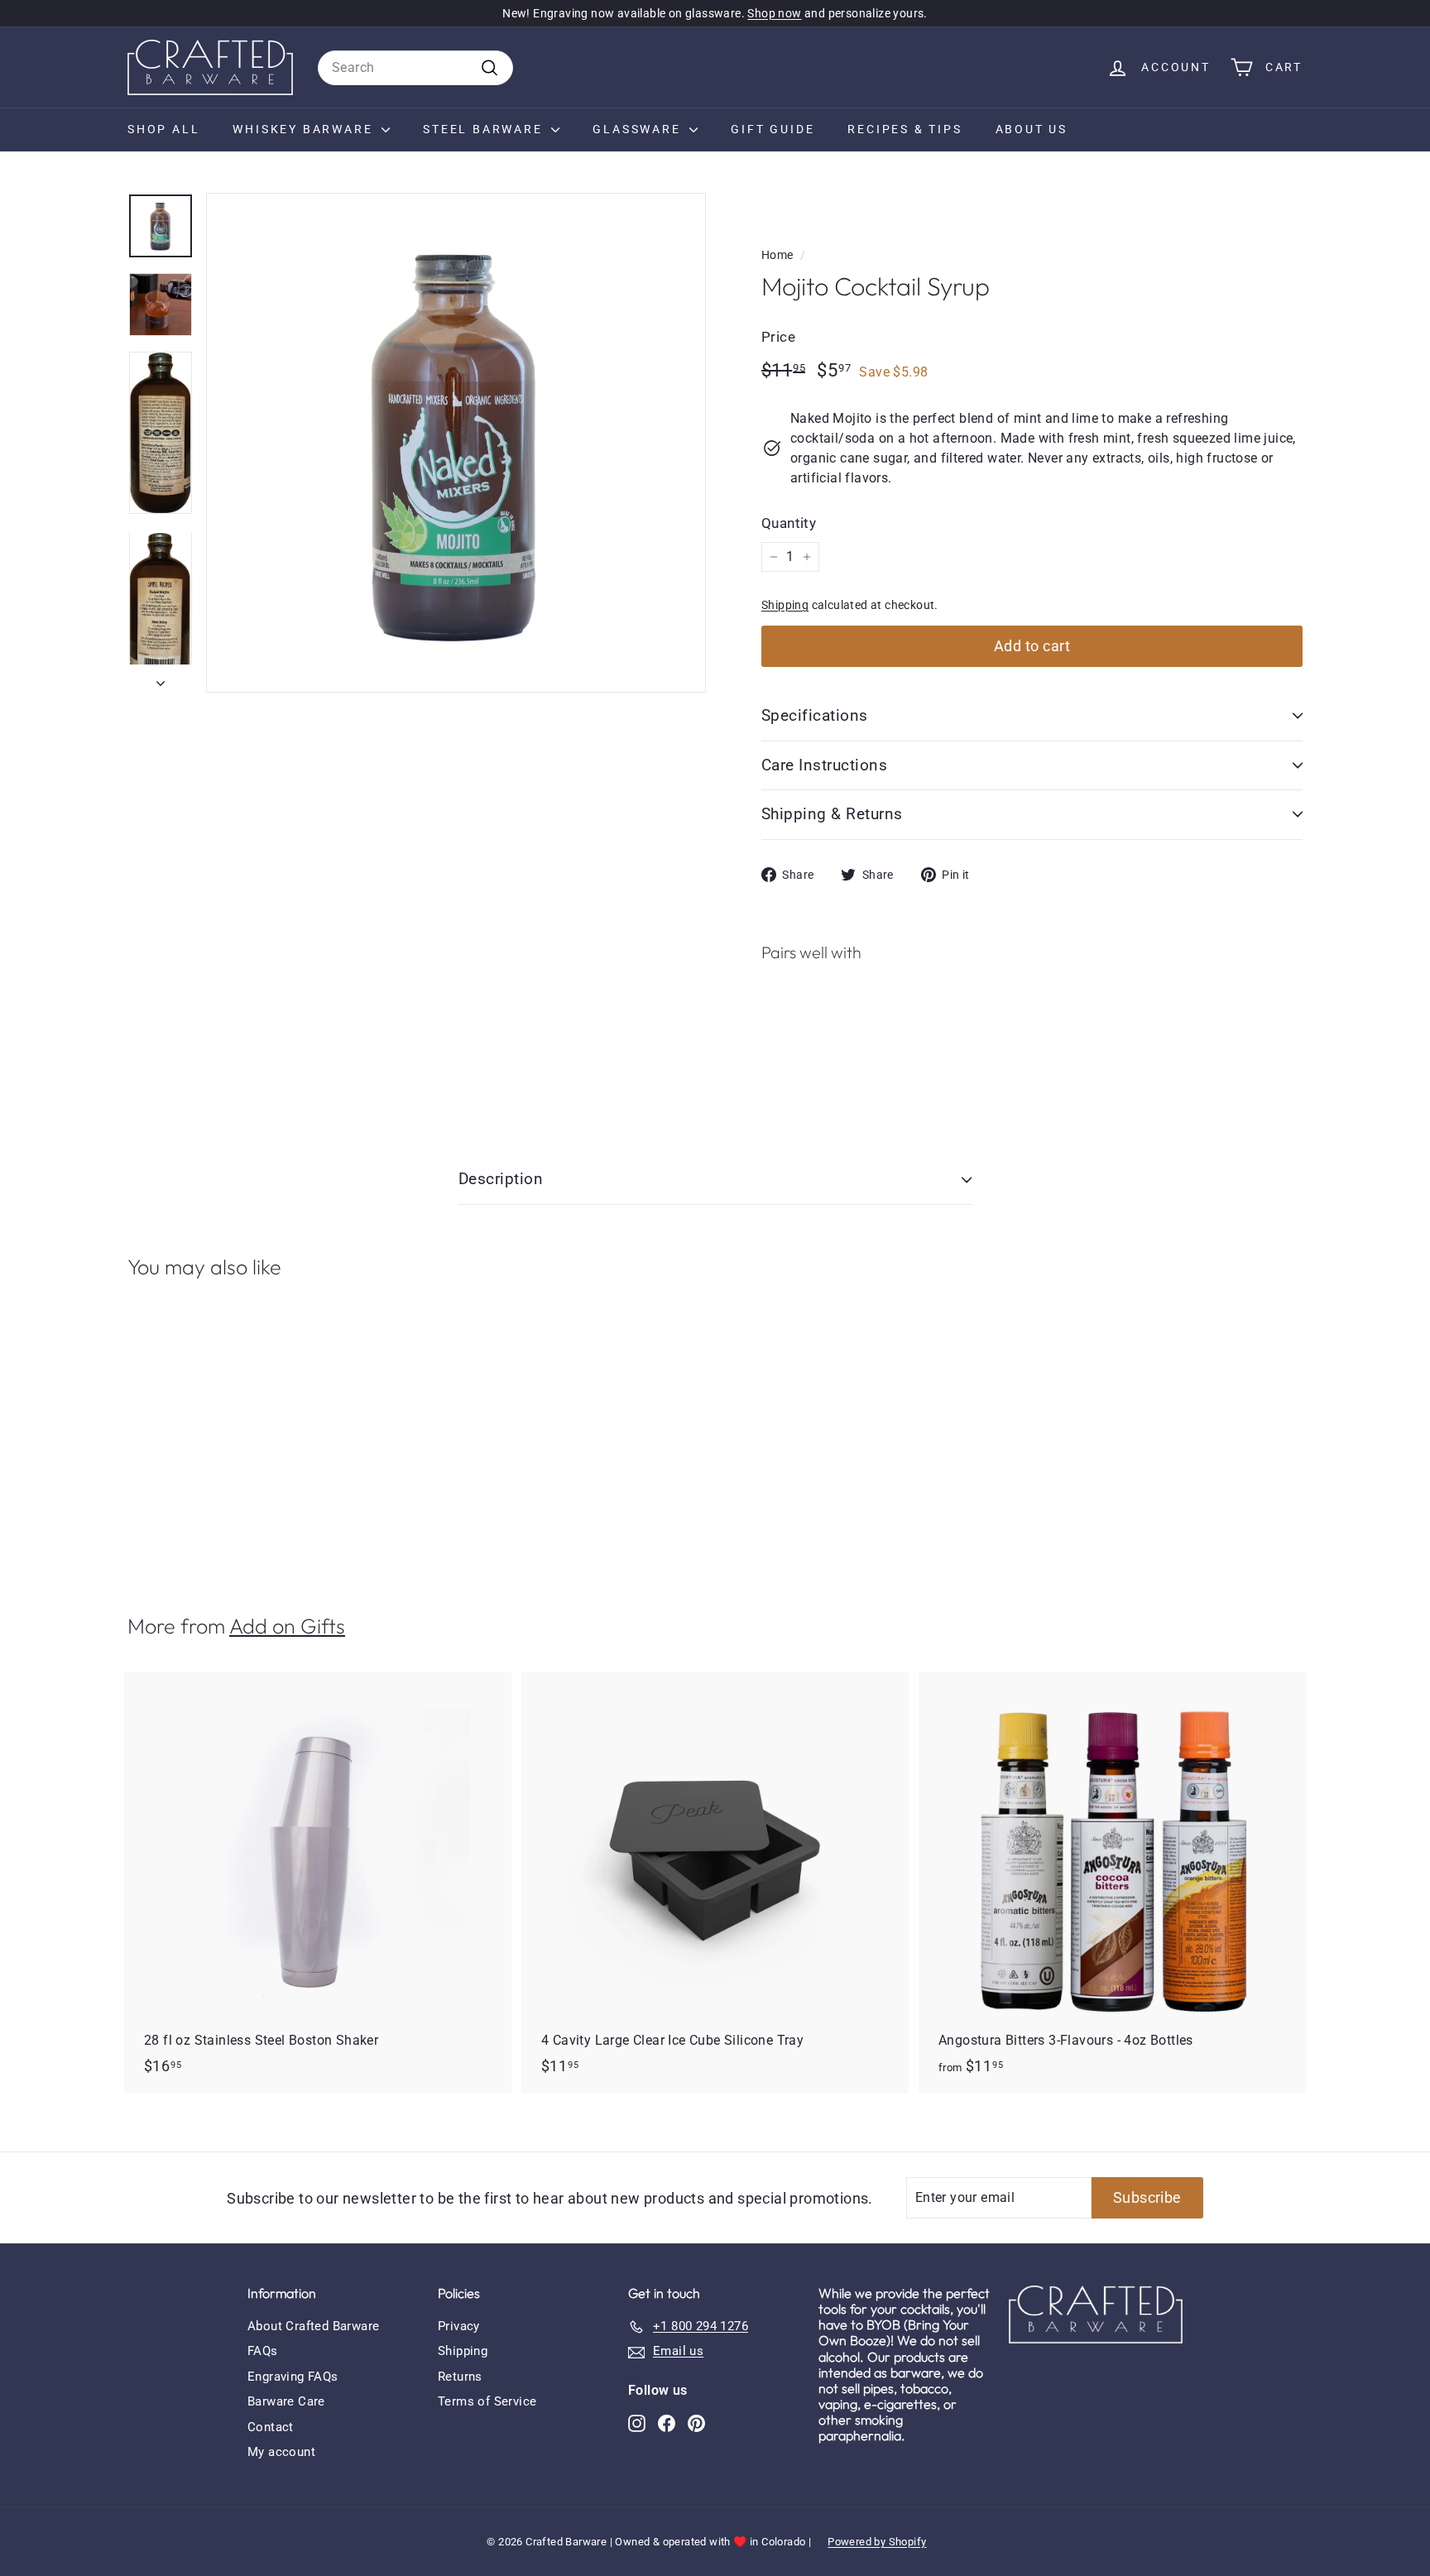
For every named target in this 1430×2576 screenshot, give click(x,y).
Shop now (774, 13)
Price (778, 337)
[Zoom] (456, 443)
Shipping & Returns (832, 814)
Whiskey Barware (305, 129)
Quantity (789, 523)
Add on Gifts (287, 1626)
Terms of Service (487, 2401)
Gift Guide (773, 129)
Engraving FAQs (293, 2377)
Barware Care (286, 2401)
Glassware (639, 129)
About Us (1032, 129)
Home (777, 255)
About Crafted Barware (313, 2326)
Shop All (163, 129)
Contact (271, 2427)
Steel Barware (485, 129)
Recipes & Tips (905, 129)
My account (281, 2452)
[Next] (161, 679)
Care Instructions (824, 765)
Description (501, 1179)
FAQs (263, 2351)
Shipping (785, 605)
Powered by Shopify (877, 2542)
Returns (460, 2377)
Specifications (815, 715)
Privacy (459, 2326)
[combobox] (415, 68)
